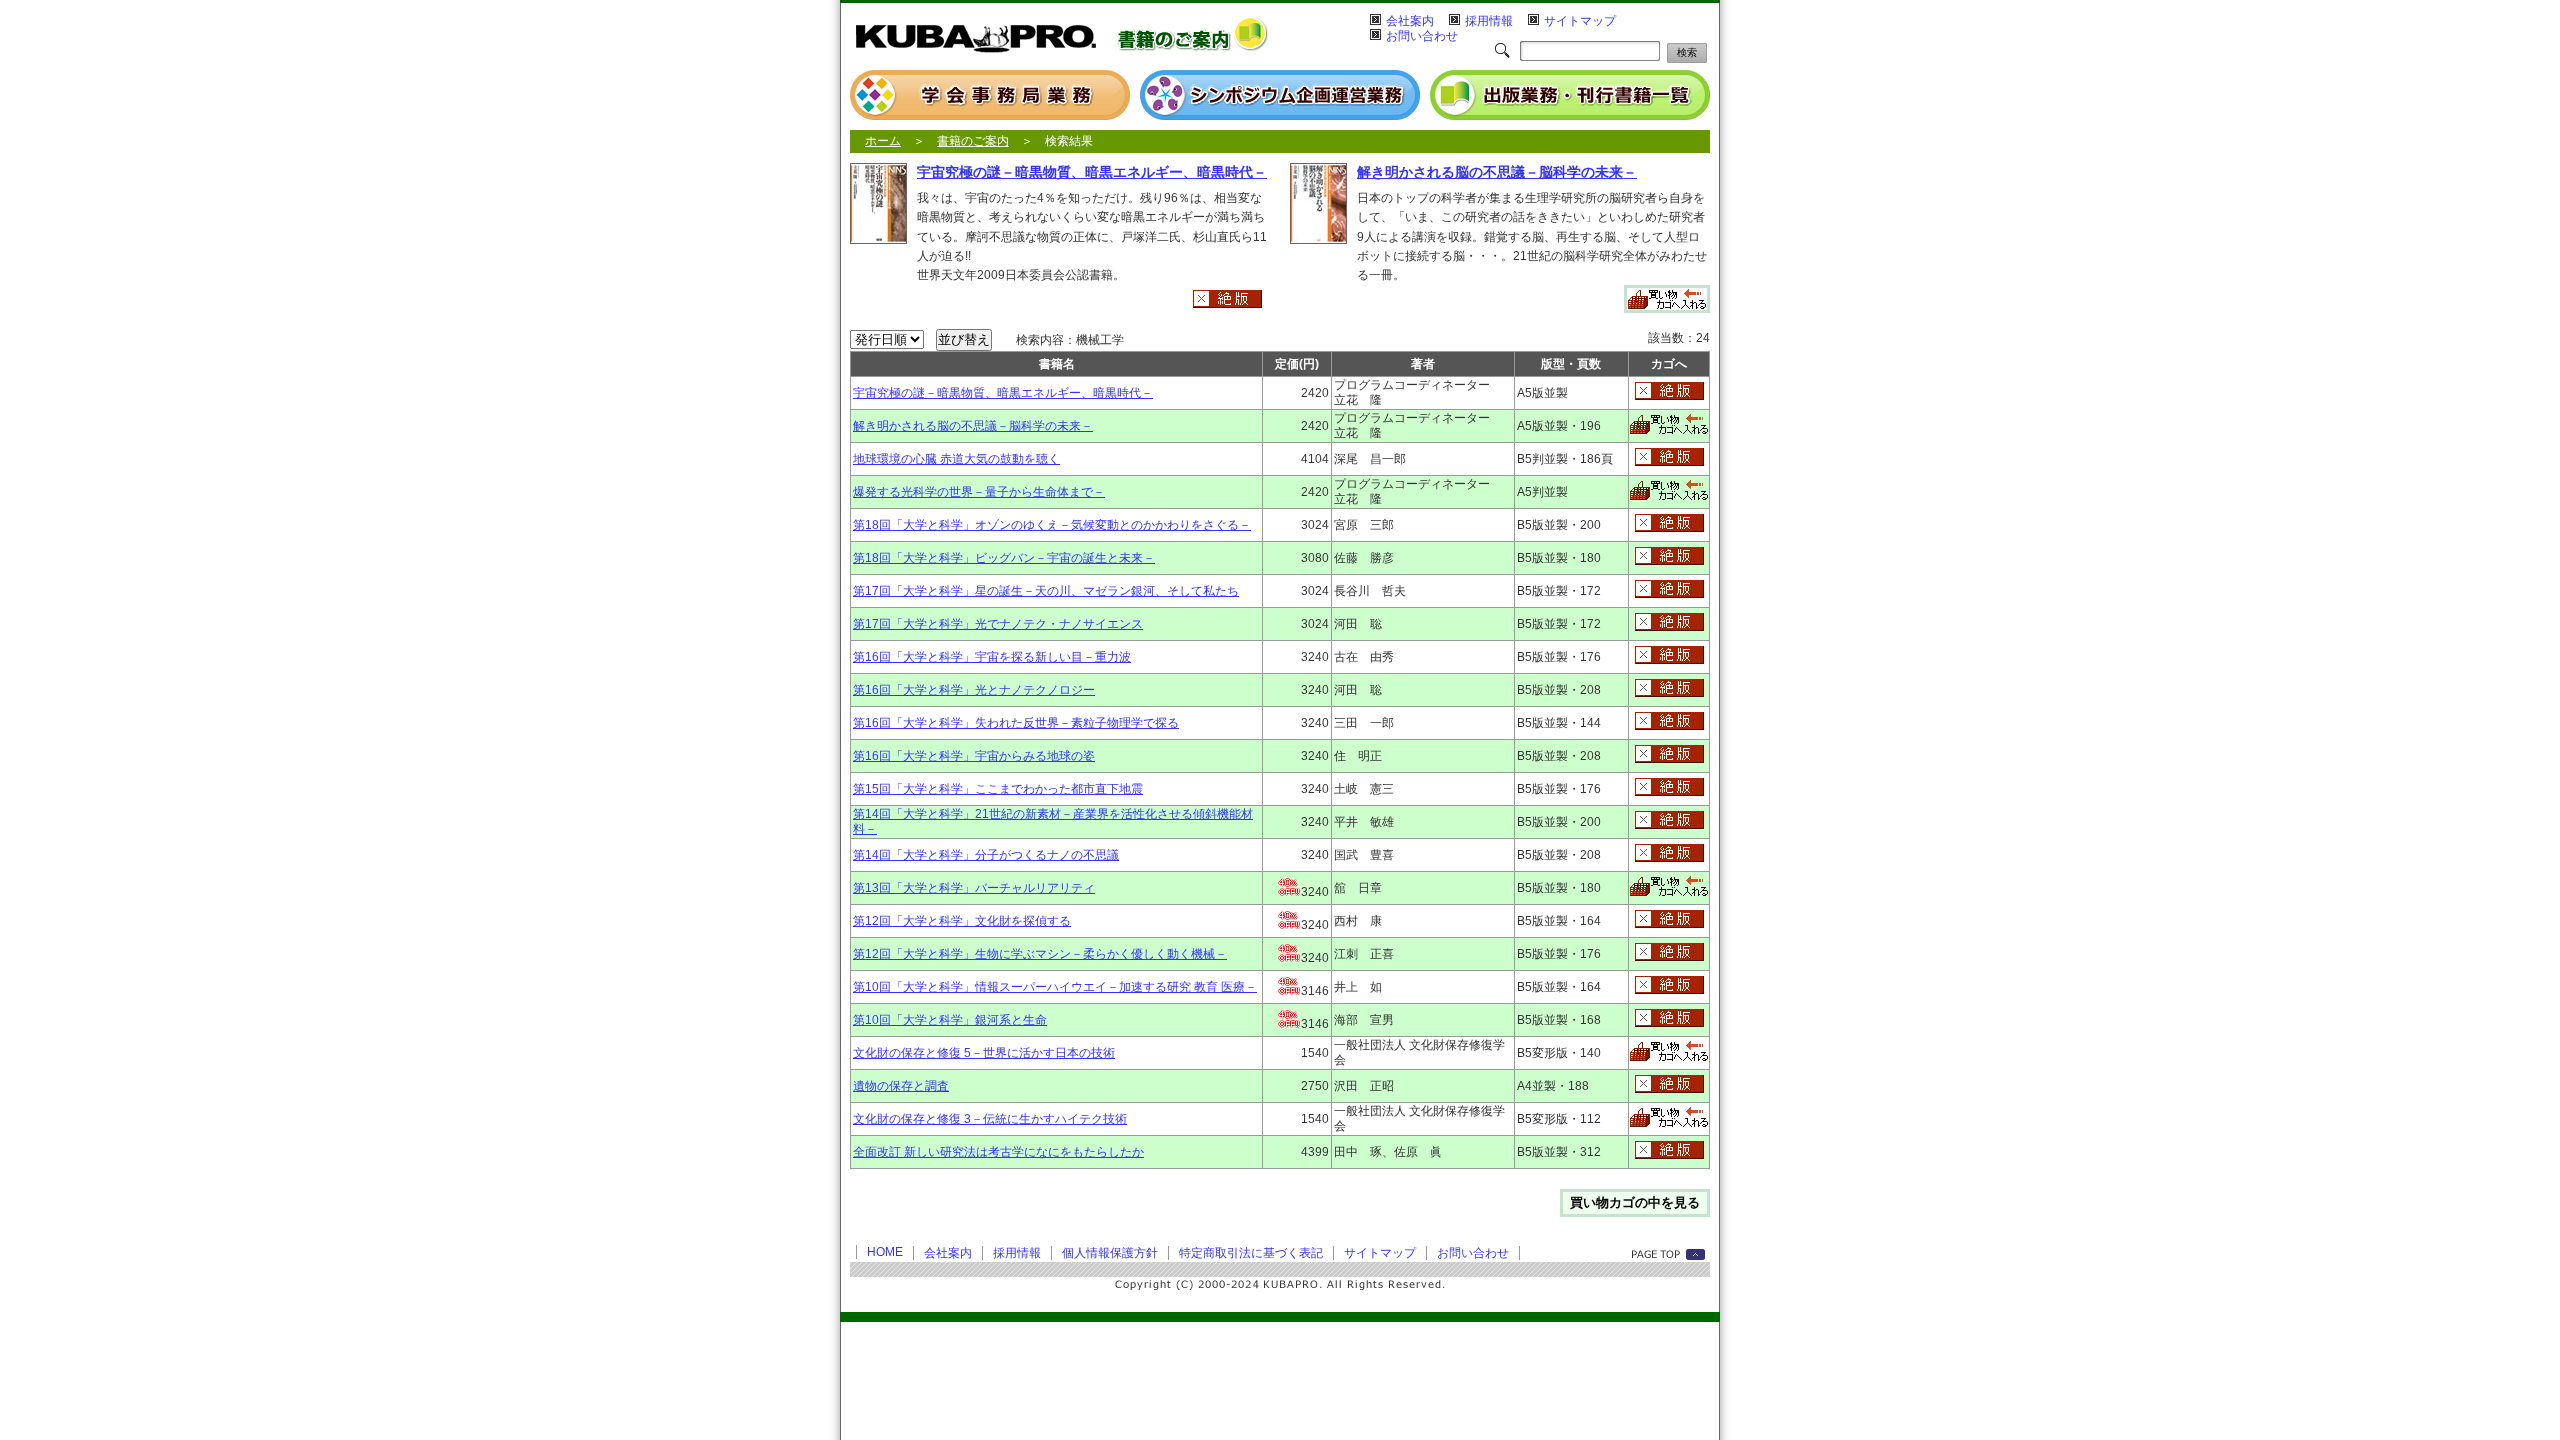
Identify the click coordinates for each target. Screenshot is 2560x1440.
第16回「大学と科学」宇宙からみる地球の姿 (974, 756)
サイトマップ (1580, 21)
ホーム (883, 141)
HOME (885, 1252)
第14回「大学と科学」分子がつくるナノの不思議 (986, 855)
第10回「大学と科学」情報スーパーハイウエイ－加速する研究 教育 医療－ (1055, 987)
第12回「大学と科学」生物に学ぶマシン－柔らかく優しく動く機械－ (1040, 954)
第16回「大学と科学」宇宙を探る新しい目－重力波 (992, 657)
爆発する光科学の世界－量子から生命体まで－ (979, 492)
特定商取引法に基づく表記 (1251, 1253)
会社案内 (1410, 21)
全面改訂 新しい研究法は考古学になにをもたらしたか (998, 1152)
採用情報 (1489, 21)
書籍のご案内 (973, 141)
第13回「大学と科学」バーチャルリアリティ (974, 888)
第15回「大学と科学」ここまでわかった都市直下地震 (998, 789)
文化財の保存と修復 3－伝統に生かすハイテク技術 (990, 1119)
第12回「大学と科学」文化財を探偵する (962, 921)
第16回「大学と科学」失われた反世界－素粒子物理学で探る (1016, 723)
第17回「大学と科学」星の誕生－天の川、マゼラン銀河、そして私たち (1046, 591)
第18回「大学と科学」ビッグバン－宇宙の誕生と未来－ (1004, 558)
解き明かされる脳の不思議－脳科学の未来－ (1497, 172)
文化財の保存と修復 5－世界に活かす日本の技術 (984, 1053)
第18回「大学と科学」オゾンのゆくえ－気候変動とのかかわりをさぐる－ (1052, 525)
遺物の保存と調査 (901, 1086)
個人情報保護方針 (1110, 1253)
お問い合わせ (1422, 36)
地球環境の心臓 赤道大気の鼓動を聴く (956, 459)
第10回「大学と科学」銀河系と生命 (950, 1020)
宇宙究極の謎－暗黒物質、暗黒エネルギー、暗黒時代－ (1092, 172)
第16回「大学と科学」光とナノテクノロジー (974, 690)
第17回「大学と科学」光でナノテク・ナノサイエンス (998, 624)
